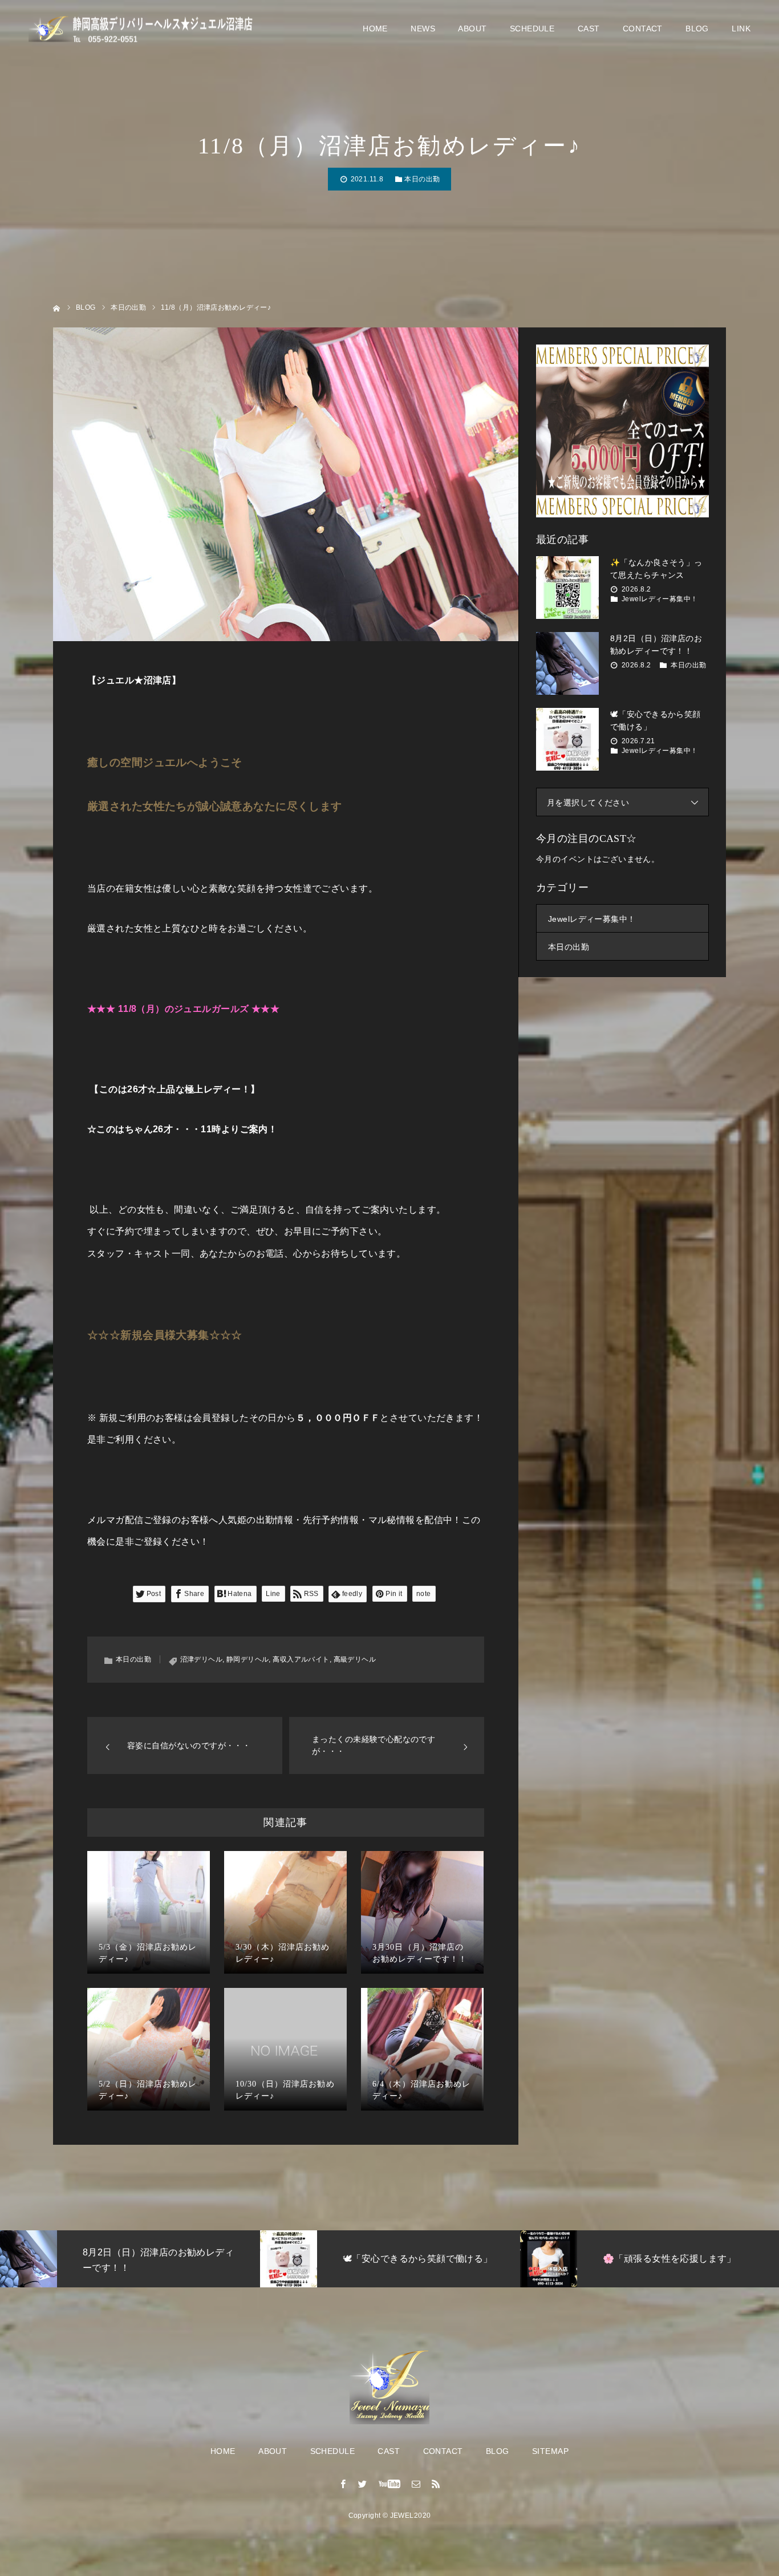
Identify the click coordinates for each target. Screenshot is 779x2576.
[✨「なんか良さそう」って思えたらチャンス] (567, 588)
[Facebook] (343, 2484)
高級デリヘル (355, 1659)
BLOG (697, 29)
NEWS (423, 29)
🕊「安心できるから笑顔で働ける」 (656, 720)
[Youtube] (390, 2484)
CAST (589, 29)
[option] (130, 2259)
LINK (741, 29)
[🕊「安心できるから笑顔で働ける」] (567, 739)
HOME (375, 29)
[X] (363, 2484)
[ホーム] (57, 307)
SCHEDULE (532, 29)
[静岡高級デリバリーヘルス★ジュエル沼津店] (143, 29)
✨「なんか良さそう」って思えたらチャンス (656, 569)
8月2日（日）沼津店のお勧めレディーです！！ (656, 645)
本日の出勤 (422, 179)
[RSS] (436, 2484)
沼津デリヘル (202, 1659)
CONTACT (643, 29)
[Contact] (416, 2484)
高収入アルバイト (301, 1659)
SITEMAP (550, 2451)
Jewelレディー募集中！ (660, 599)
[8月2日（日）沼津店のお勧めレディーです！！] (567, 663)
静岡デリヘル (248, 1659)
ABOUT (472, 29)
